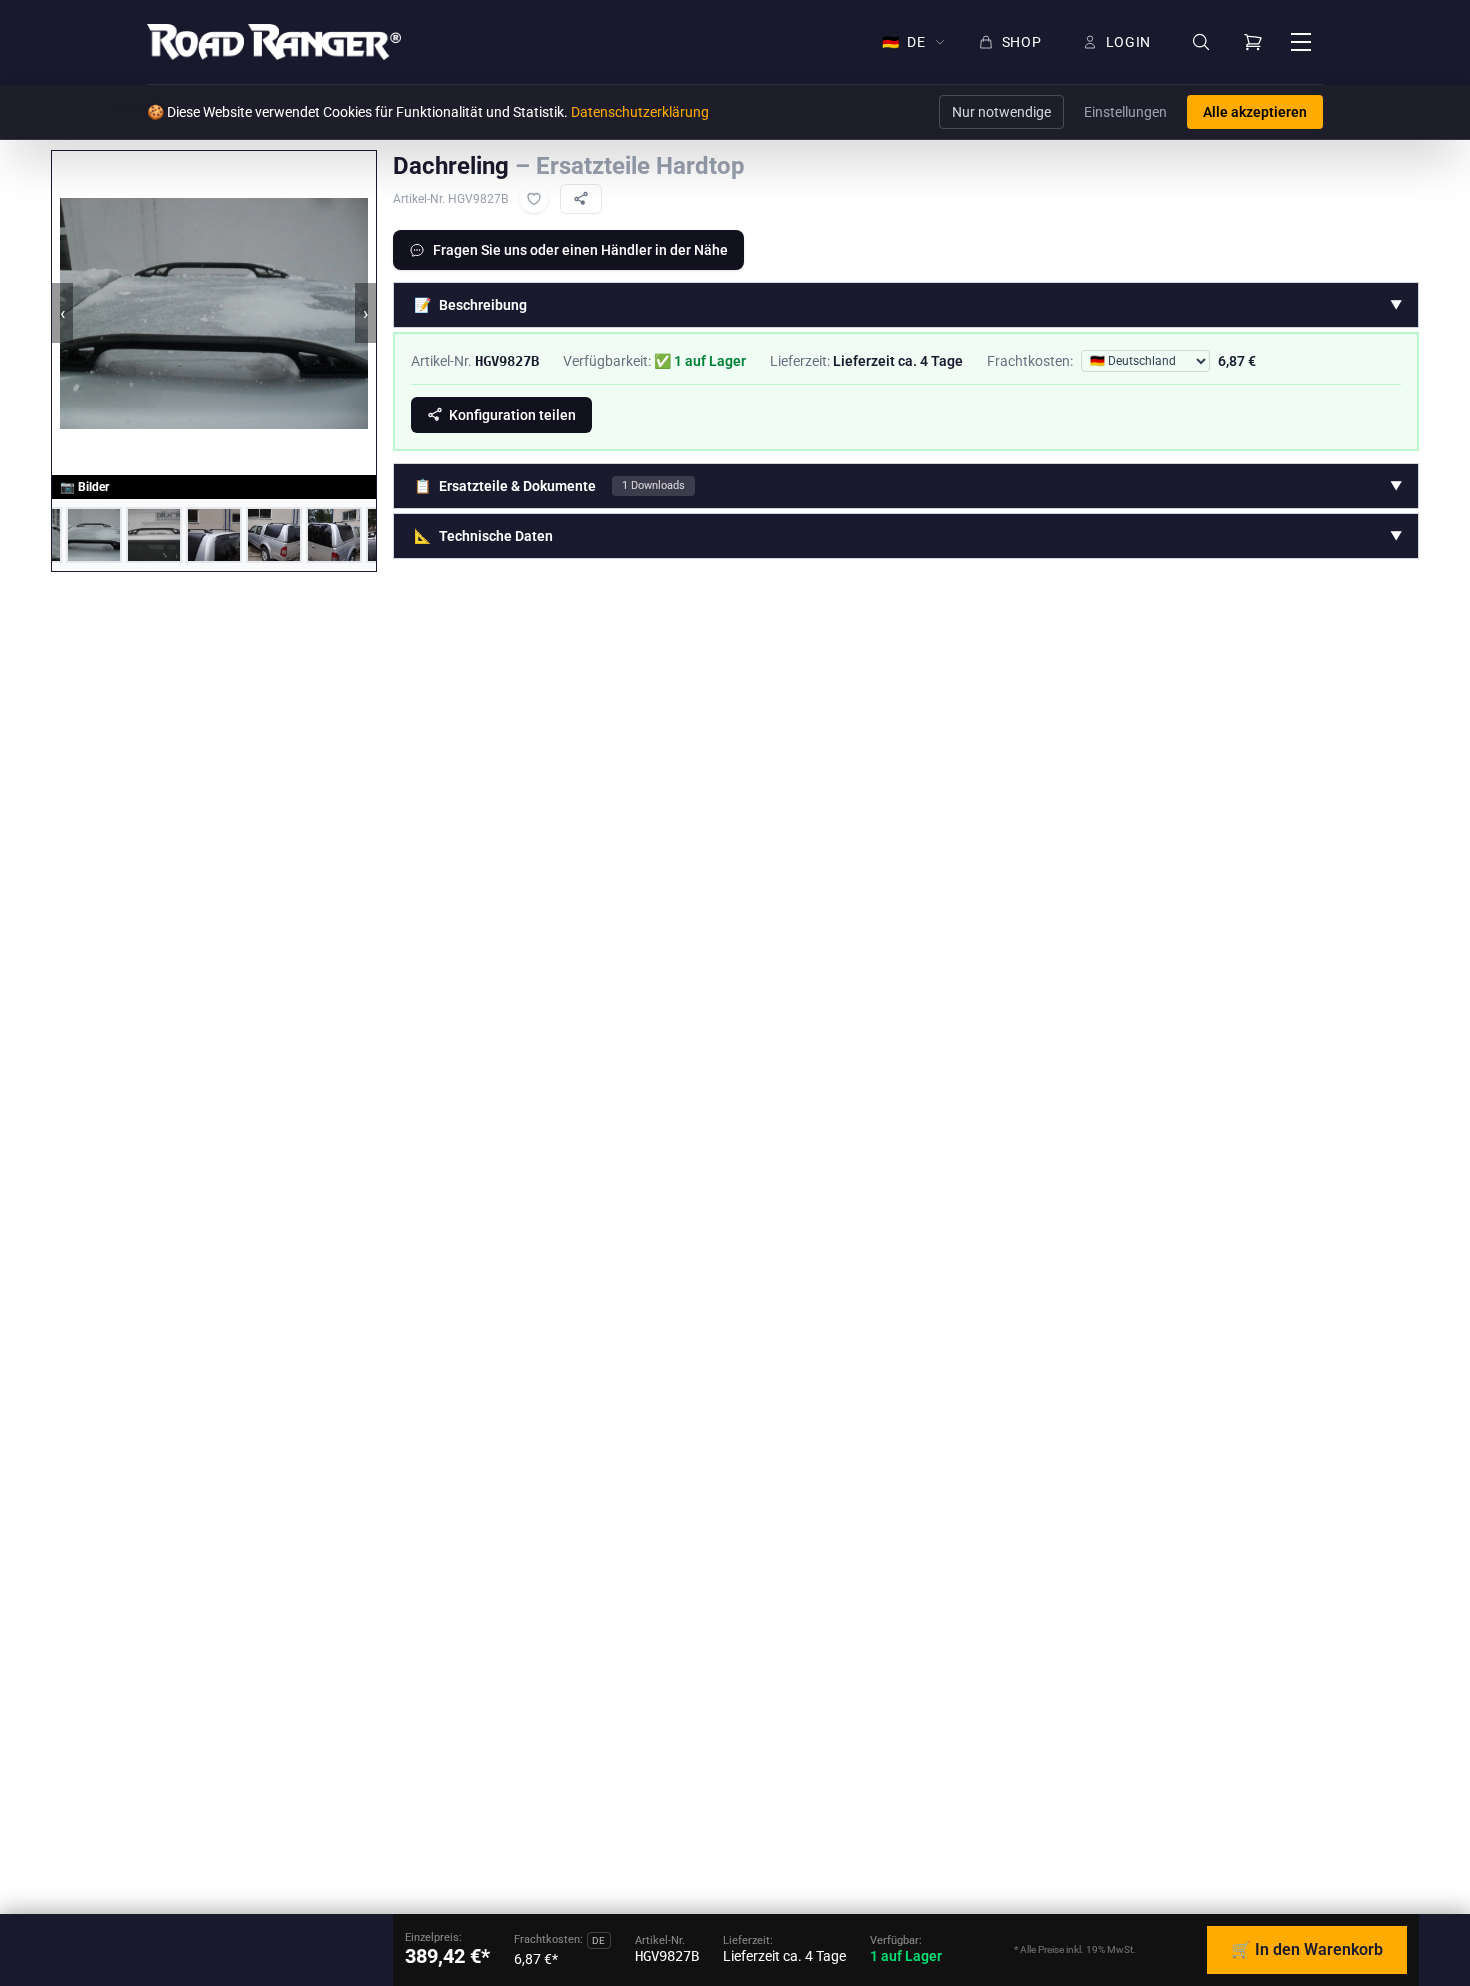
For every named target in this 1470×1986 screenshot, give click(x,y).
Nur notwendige (1001, 112)
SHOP (1022, 42)
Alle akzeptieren (1255, 112)
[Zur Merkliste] (534, 199)
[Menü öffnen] (1301, 42)
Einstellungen (1125, 112)
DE (904, 42)
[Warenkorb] (1253, 42)
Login (1129, 42)
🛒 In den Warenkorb (1307, 1949)
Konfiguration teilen (512, 415)
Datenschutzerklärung (640, 112)
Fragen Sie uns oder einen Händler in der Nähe (580, 250)
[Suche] (1201, 42)
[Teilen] (581, 199)
